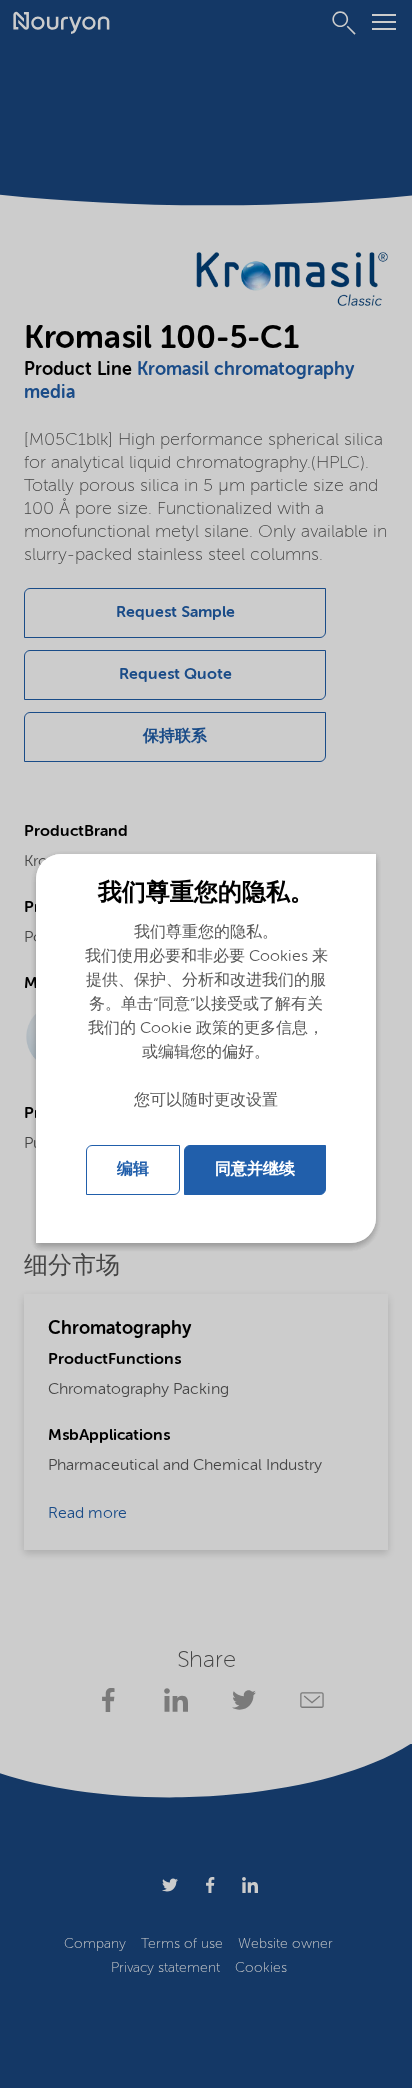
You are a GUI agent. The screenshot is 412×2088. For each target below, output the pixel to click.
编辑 (133, 1170)
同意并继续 (255, 1170)
